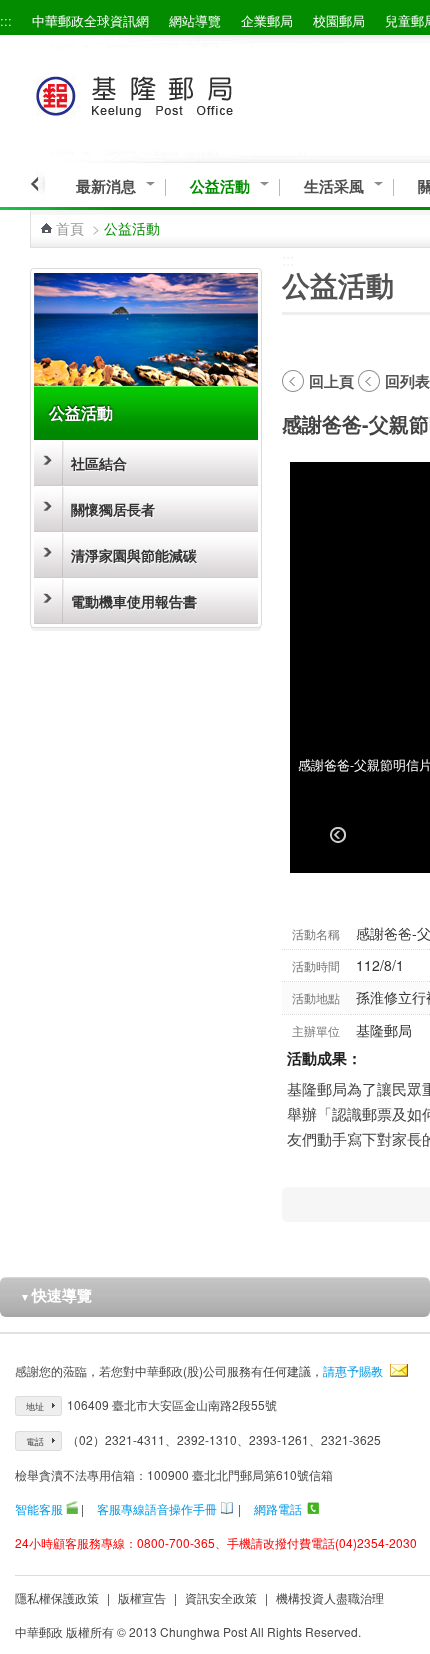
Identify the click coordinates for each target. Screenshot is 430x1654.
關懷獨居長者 (113, 509)
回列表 (407, 381)
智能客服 (39, 1508)
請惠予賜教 (353, 1370)
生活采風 (334, 186)
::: (6, 20)
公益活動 (220, 186)
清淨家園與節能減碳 (134, 555)
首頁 (70, 228)
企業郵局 (267, 20)
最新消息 (106, 186)
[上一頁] (37, 184)
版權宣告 (142, 1597)
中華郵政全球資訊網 (90, 20)
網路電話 (278, 1508)
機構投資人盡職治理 (330, 1597)
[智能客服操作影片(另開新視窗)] (72, 1508)
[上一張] (338, 835)
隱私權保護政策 (57, 1597)
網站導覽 (195, 20)
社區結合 (99, 463)
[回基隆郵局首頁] (171, 92)
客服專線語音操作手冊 (157, 1508)
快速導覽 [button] (56, 1295)
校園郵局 (339, 20)
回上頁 (331, 381)
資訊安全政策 (221, 1597)
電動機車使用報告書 (134, 601)
